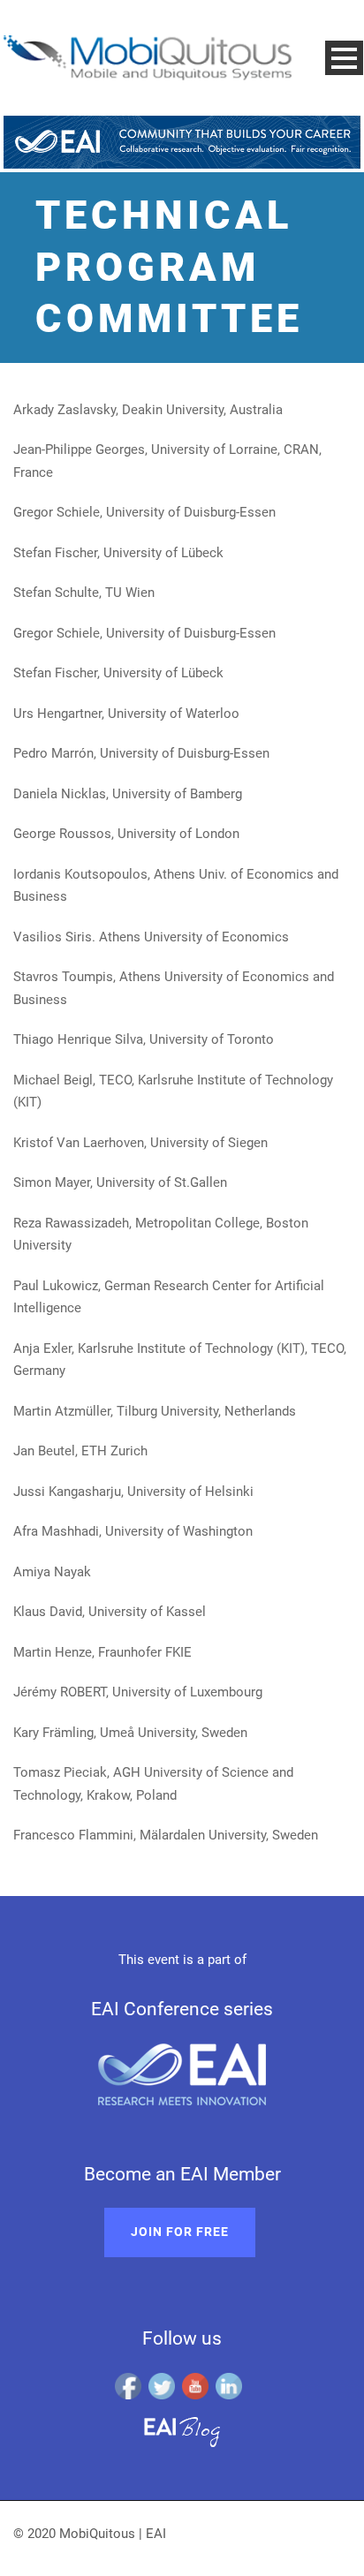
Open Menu (344, 58)
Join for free (180, 2232)
